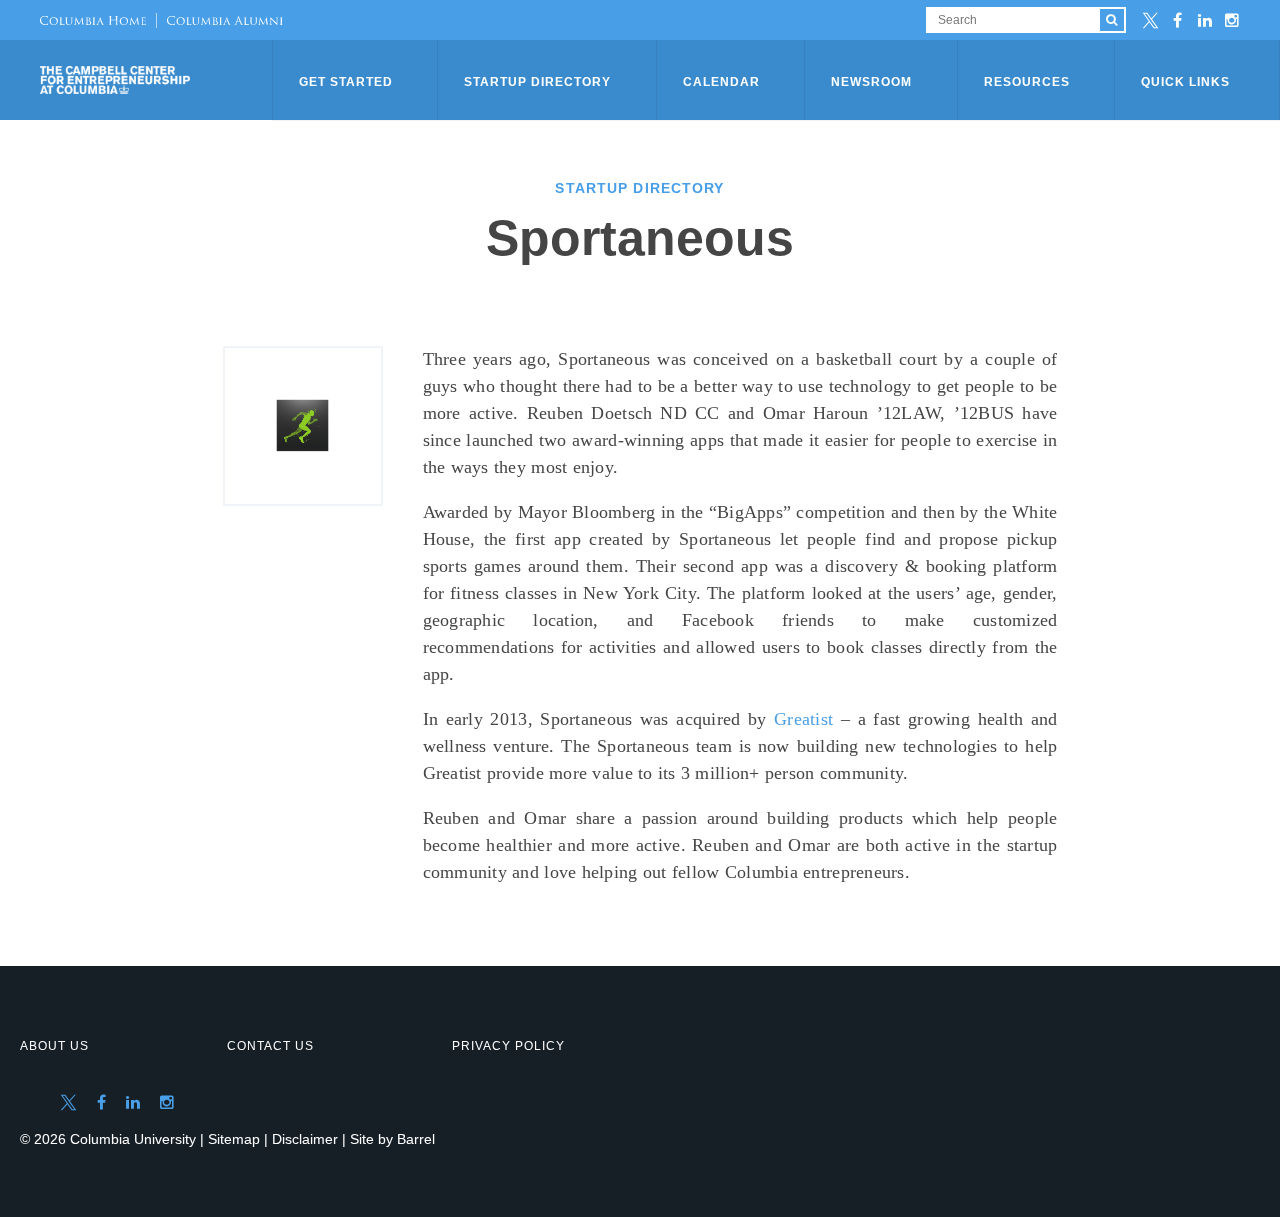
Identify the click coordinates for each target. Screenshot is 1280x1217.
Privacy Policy (508, 1046)
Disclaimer (305, 1139)
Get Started (346, 82)
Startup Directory (537, 82)
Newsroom (871, 82)
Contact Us (270, 1046)
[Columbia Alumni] (219, 20)
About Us (54, 1046)
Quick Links (1185, 82)
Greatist (803, 719)
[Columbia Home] (93, 20)
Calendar (721, 82)
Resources (1027, 82)
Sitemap (234, 1139)
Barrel (416, 1139)
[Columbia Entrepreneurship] (158, 80)
